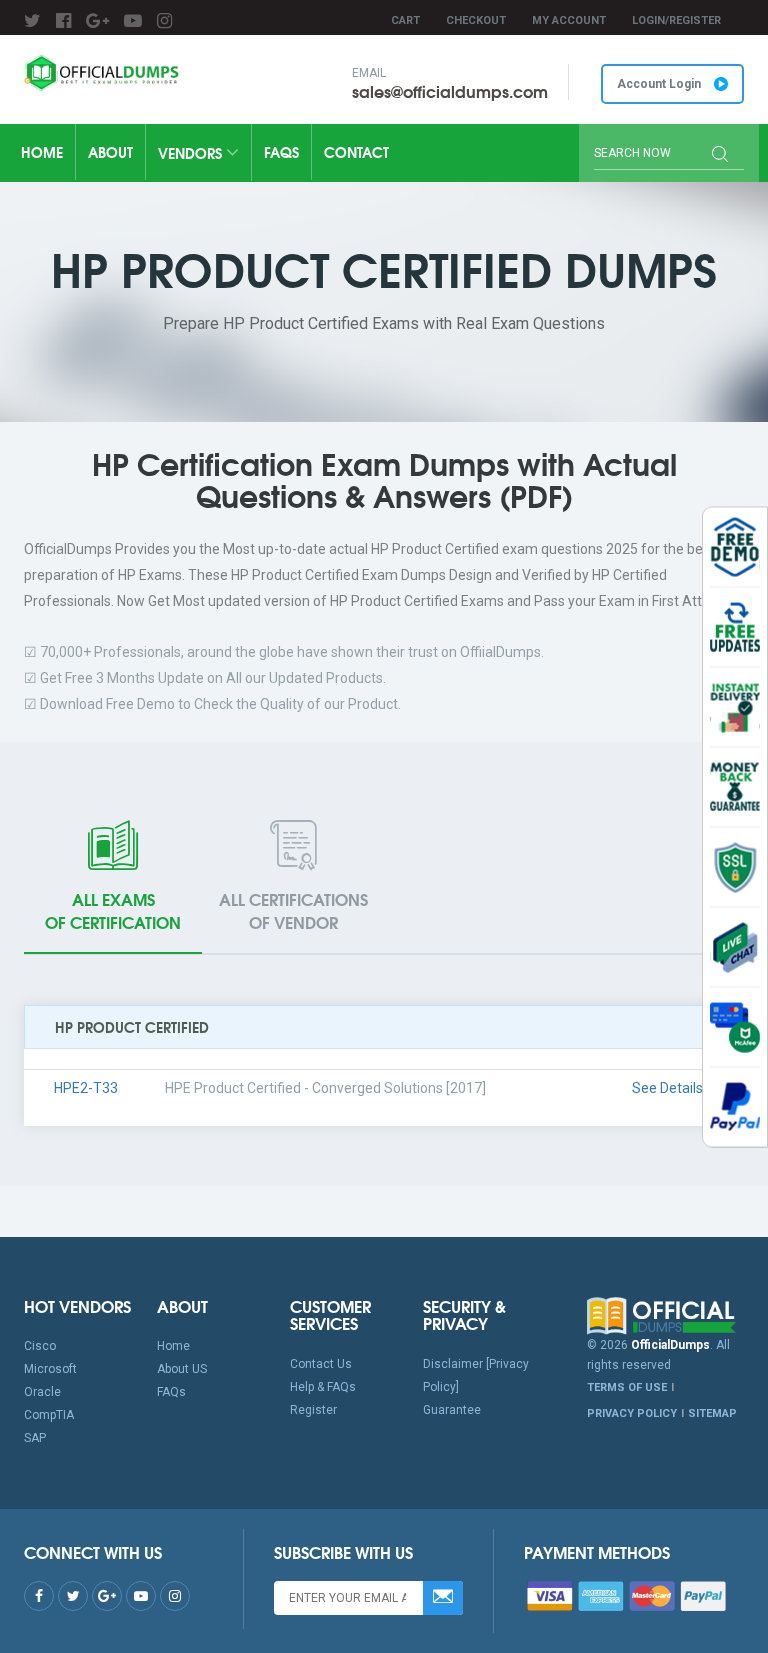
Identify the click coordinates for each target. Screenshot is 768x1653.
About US (182, 1369)
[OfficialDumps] (103, 73)
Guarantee (452, 1410)
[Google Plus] (97, 20)
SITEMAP (712, 1413)
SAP (35, 1438)
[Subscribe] (443, 1598)
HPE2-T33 (86, 1088)
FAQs (281, 152)
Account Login (660, 84)
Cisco (40, 1346)
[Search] (720, 156)
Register (313, 1410)
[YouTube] (133, 20)
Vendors (192, 153)
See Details (667, 1088)
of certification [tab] (113, 910)
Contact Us (321, 1364)
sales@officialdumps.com (450, 90)
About (110, 152)
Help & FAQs (323, 1387)
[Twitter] (32, 20)
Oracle (42, 1392)
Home (42, 152)
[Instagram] (164, 20)
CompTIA (49, 1415)
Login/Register (676, 20)
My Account (569, 20)
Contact (356, 152)
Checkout (476, 20)
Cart (405, 20)
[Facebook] (63, 20)
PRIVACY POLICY (632, 1413)
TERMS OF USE (627, 1387)
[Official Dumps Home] (666, 1316)
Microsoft (50, 1369)
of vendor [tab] (293, 910)
